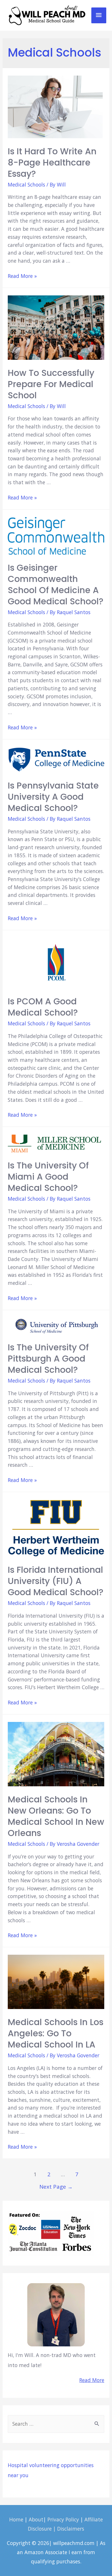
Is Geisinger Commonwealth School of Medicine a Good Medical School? (56, 585)
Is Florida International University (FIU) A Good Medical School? (56, 1581)
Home (16, 2519)
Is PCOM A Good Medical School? (43, 1007)
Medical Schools (26, 184)
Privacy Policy (63, 2519)
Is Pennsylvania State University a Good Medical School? (53, 797)
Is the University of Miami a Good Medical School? (48, 1177)
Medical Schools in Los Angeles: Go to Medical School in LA (56, 2033)
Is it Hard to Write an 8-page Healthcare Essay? (52, 163)
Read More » (22, 276)
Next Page (56, 2186)
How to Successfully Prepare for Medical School (51, 384)
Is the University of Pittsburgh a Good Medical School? (48, 1359)
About (36, 2519)
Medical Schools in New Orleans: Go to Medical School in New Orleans (56, 1816)
